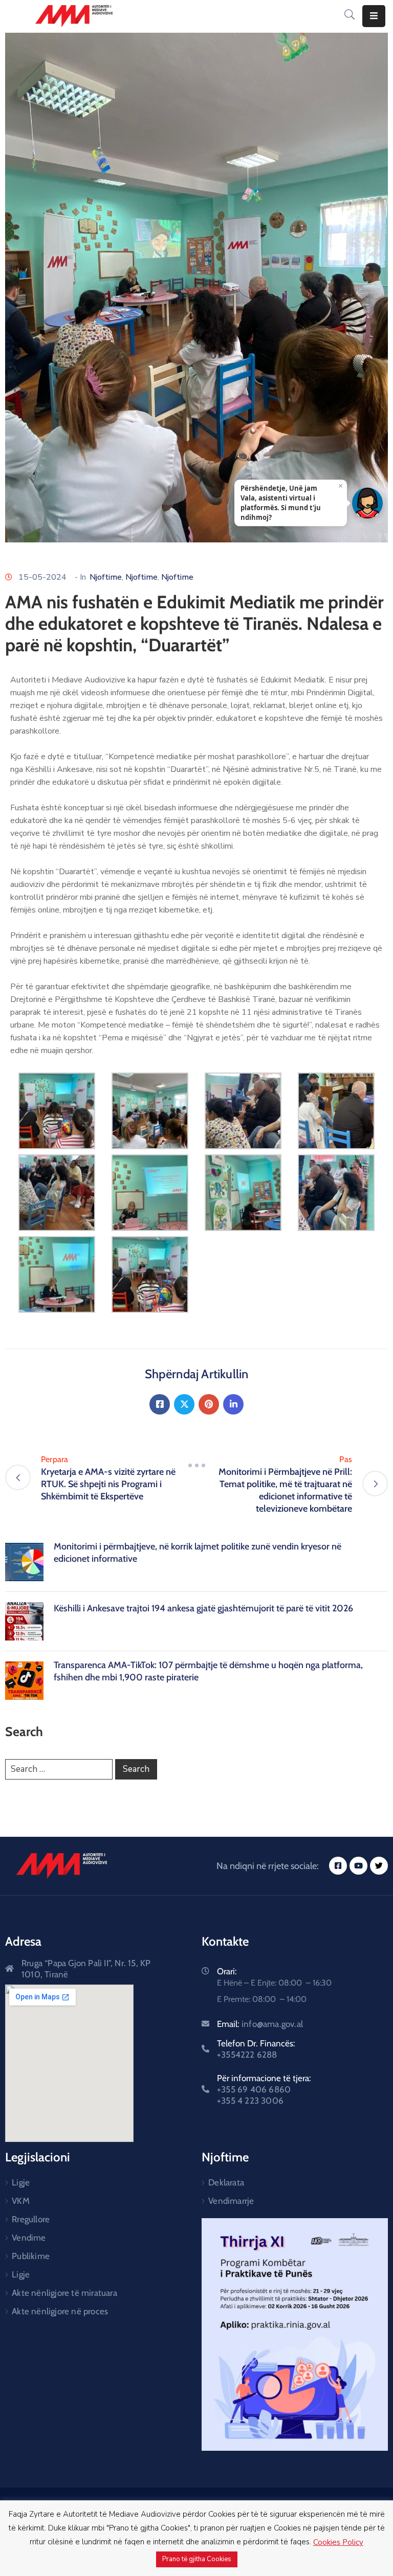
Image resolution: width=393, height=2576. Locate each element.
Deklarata (226, 2182)
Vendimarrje (231, 2201)
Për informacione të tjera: (264, 2089)
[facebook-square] (338, 1866)
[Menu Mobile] (374, 16)
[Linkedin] (233, 1404)
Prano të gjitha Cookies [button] (197, 2559)
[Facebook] (160, 1404)
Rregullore (31, 2219)
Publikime (31, 2256)
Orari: (227, 1971)
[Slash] (196, 1466)
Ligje (21, 2182)
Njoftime (106, 577)
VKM (21, 2201)
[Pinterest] (209, 1404)
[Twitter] (184, 1404)
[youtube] (358, 1866)
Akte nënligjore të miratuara (64, 2293)
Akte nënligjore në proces (60, 2311)
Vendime (29, 2238)
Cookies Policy (338, 2542)
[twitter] (379, 1866)
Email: (260, 2024)
